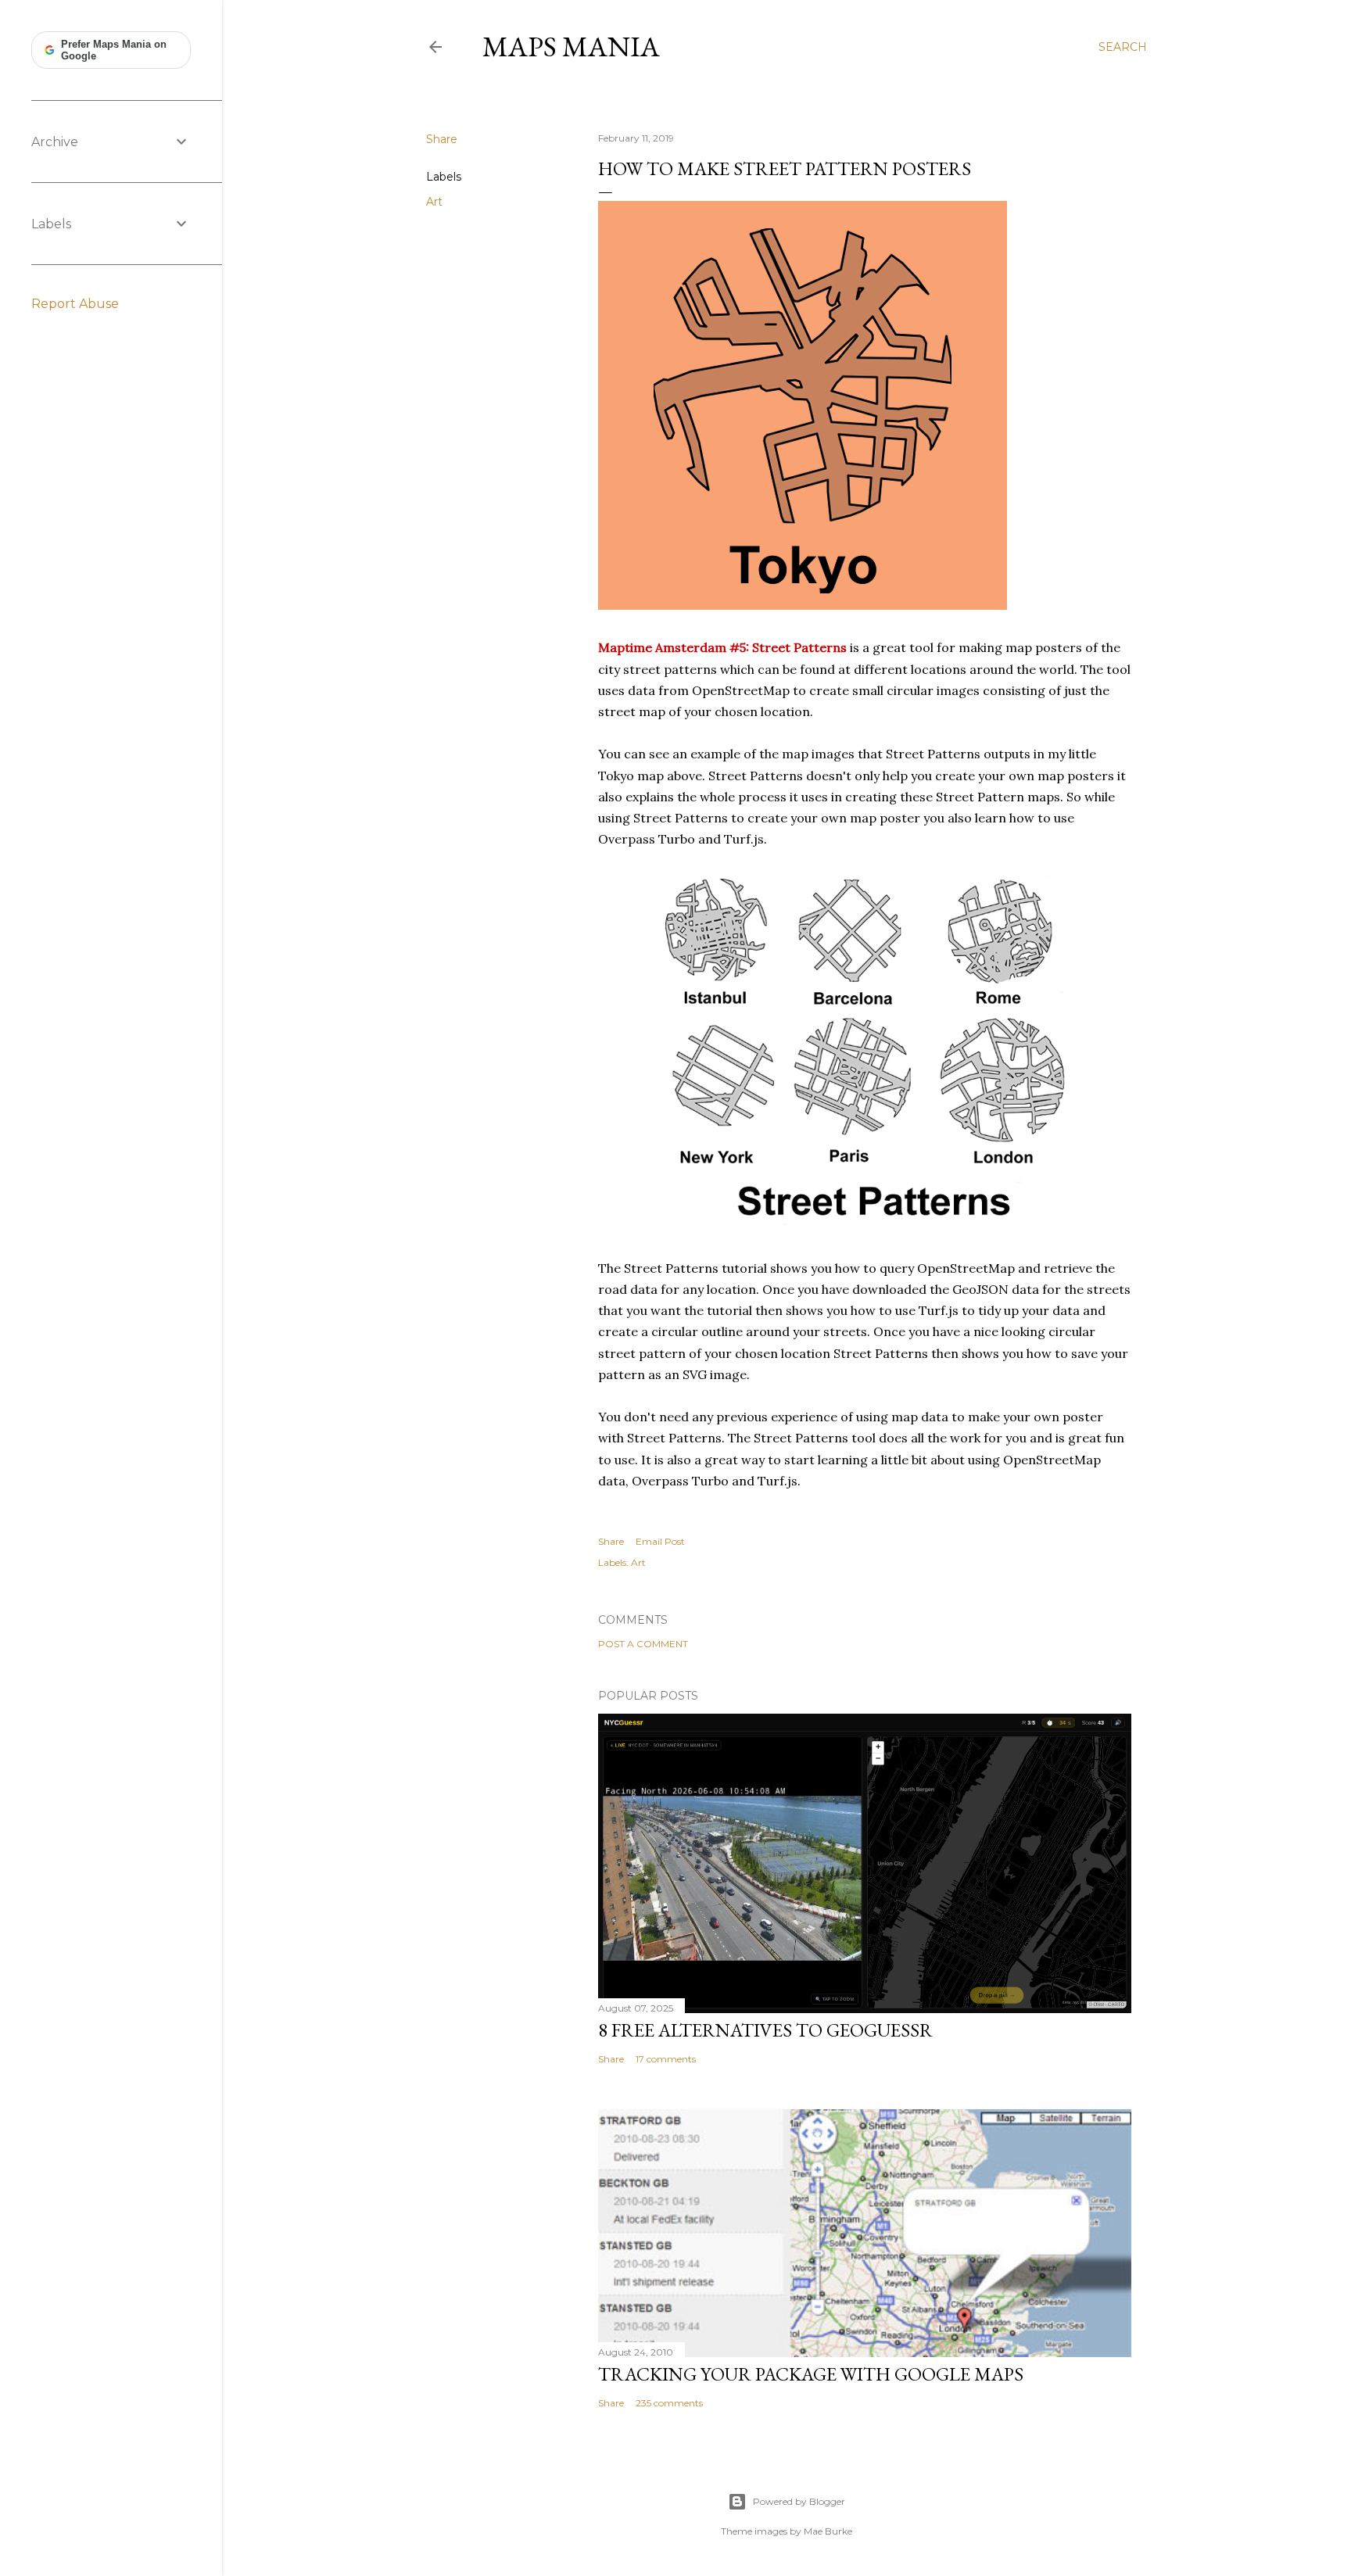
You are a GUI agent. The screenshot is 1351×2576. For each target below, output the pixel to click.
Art (434, 202)
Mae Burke (828, 2531)
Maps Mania (571, 47)
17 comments (666, 2059)
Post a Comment (643, 1644)
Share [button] (442, 139)
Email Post (660, 1541)
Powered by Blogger (799, 2501)
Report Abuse (75, 304)
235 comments (669, 2403)
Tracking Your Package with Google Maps (811, 2374)
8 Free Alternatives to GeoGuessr (765, 2030)
